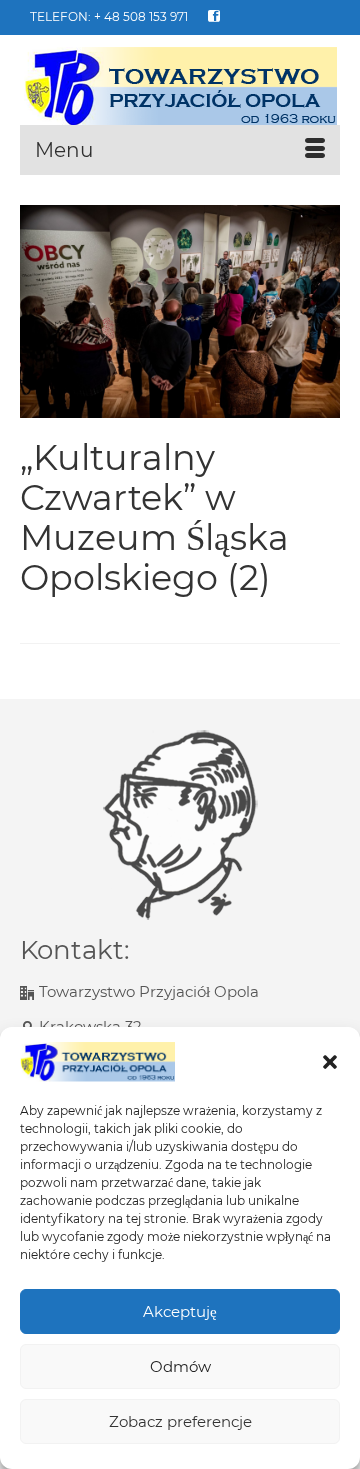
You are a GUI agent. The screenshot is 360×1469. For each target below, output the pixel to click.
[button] (330, 1062)
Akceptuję (180, 1311)
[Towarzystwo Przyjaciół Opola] (180, 87)
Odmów (180, 1366)
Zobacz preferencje (180, 1421)
